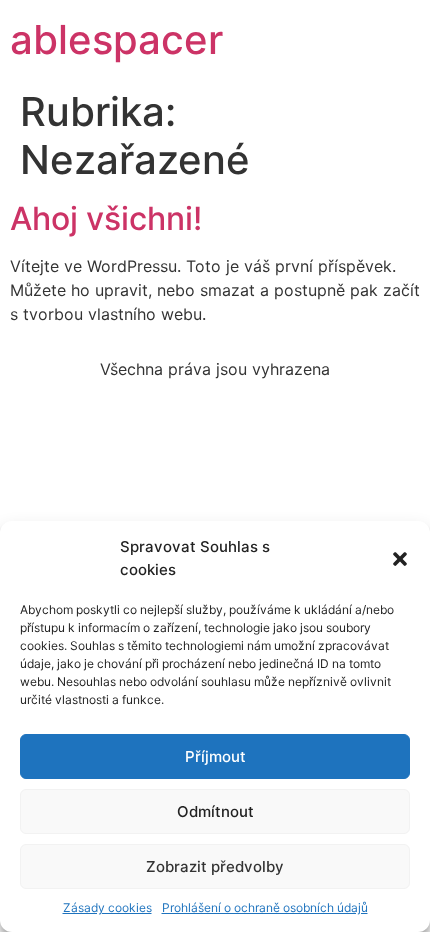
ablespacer (116, 39)
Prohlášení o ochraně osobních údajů (265, 907)
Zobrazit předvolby (215, 866)
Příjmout (215, 756)
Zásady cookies (107, 907)
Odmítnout (215, 811)
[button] (400, 559)
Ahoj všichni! (106, 218)
